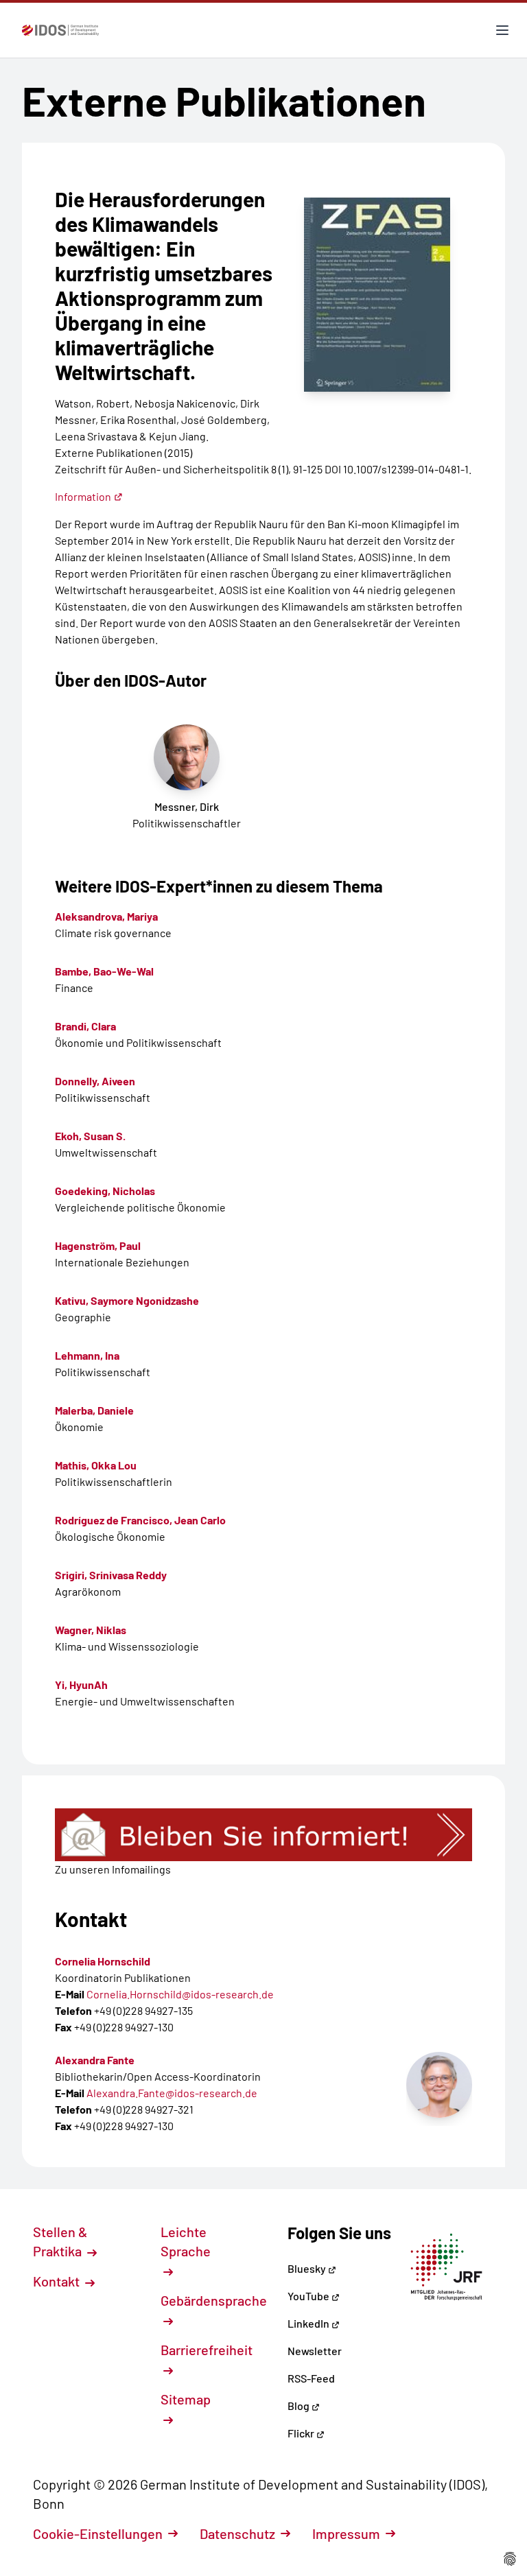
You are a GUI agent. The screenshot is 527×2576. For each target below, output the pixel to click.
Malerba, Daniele (94, 1410)
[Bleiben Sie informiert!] (263, 1835)
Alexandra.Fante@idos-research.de (172, 2093)
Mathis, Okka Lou (96, 1465)
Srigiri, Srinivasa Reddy (111, 1575)
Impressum (346, 2533)
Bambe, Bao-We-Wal (104, 971)
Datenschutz (237, 2533)
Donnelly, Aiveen (95, 1081)
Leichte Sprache (186, 2241)
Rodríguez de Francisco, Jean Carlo (140, 1520)
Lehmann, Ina (87, 1355)
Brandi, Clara (85, 1026)
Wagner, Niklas (91, 1630)
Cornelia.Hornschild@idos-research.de (180, 1994)
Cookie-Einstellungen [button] (98, 2533)
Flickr (302, 2433)
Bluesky (308, 2268)
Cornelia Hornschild (103, 1961)
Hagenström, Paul (98, 1245)
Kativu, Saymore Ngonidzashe (127, 1300)
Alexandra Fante (95, 2060)
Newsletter (315, 2351)
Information (83, 496)
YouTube (309, 2296)
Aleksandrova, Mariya (106, 916)
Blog (300, 2406)
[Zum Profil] (439, 2085)
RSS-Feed (311, 2378)
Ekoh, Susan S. (90, 1136)
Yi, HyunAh (81, 1685)
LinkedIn (309, 2323)
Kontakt (58, 2281)
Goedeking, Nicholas (105, 1191)
